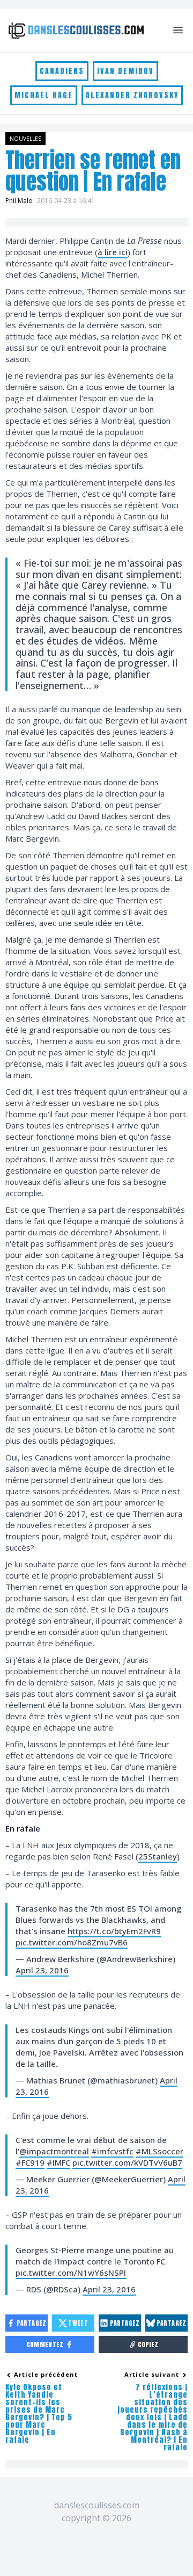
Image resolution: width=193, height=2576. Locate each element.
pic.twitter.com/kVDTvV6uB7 (127, 2162)
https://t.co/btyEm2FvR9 (114, 1931)
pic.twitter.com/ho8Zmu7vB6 (72, 1942)
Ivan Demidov (125, 71)
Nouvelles (25, 139)
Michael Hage (44, 95)
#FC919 (30, 2162)
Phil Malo (19, 201)
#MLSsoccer (159, 2151)
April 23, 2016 (42, 1970)
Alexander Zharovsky (132, 95)
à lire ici (113, 252)
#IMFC (58, 2162)
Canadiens (62, 71)
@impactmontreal (54, 2151)
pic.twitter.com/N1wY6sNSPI (71, 2273)
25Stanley (158, 1856)
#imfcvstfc (112, 2151)
